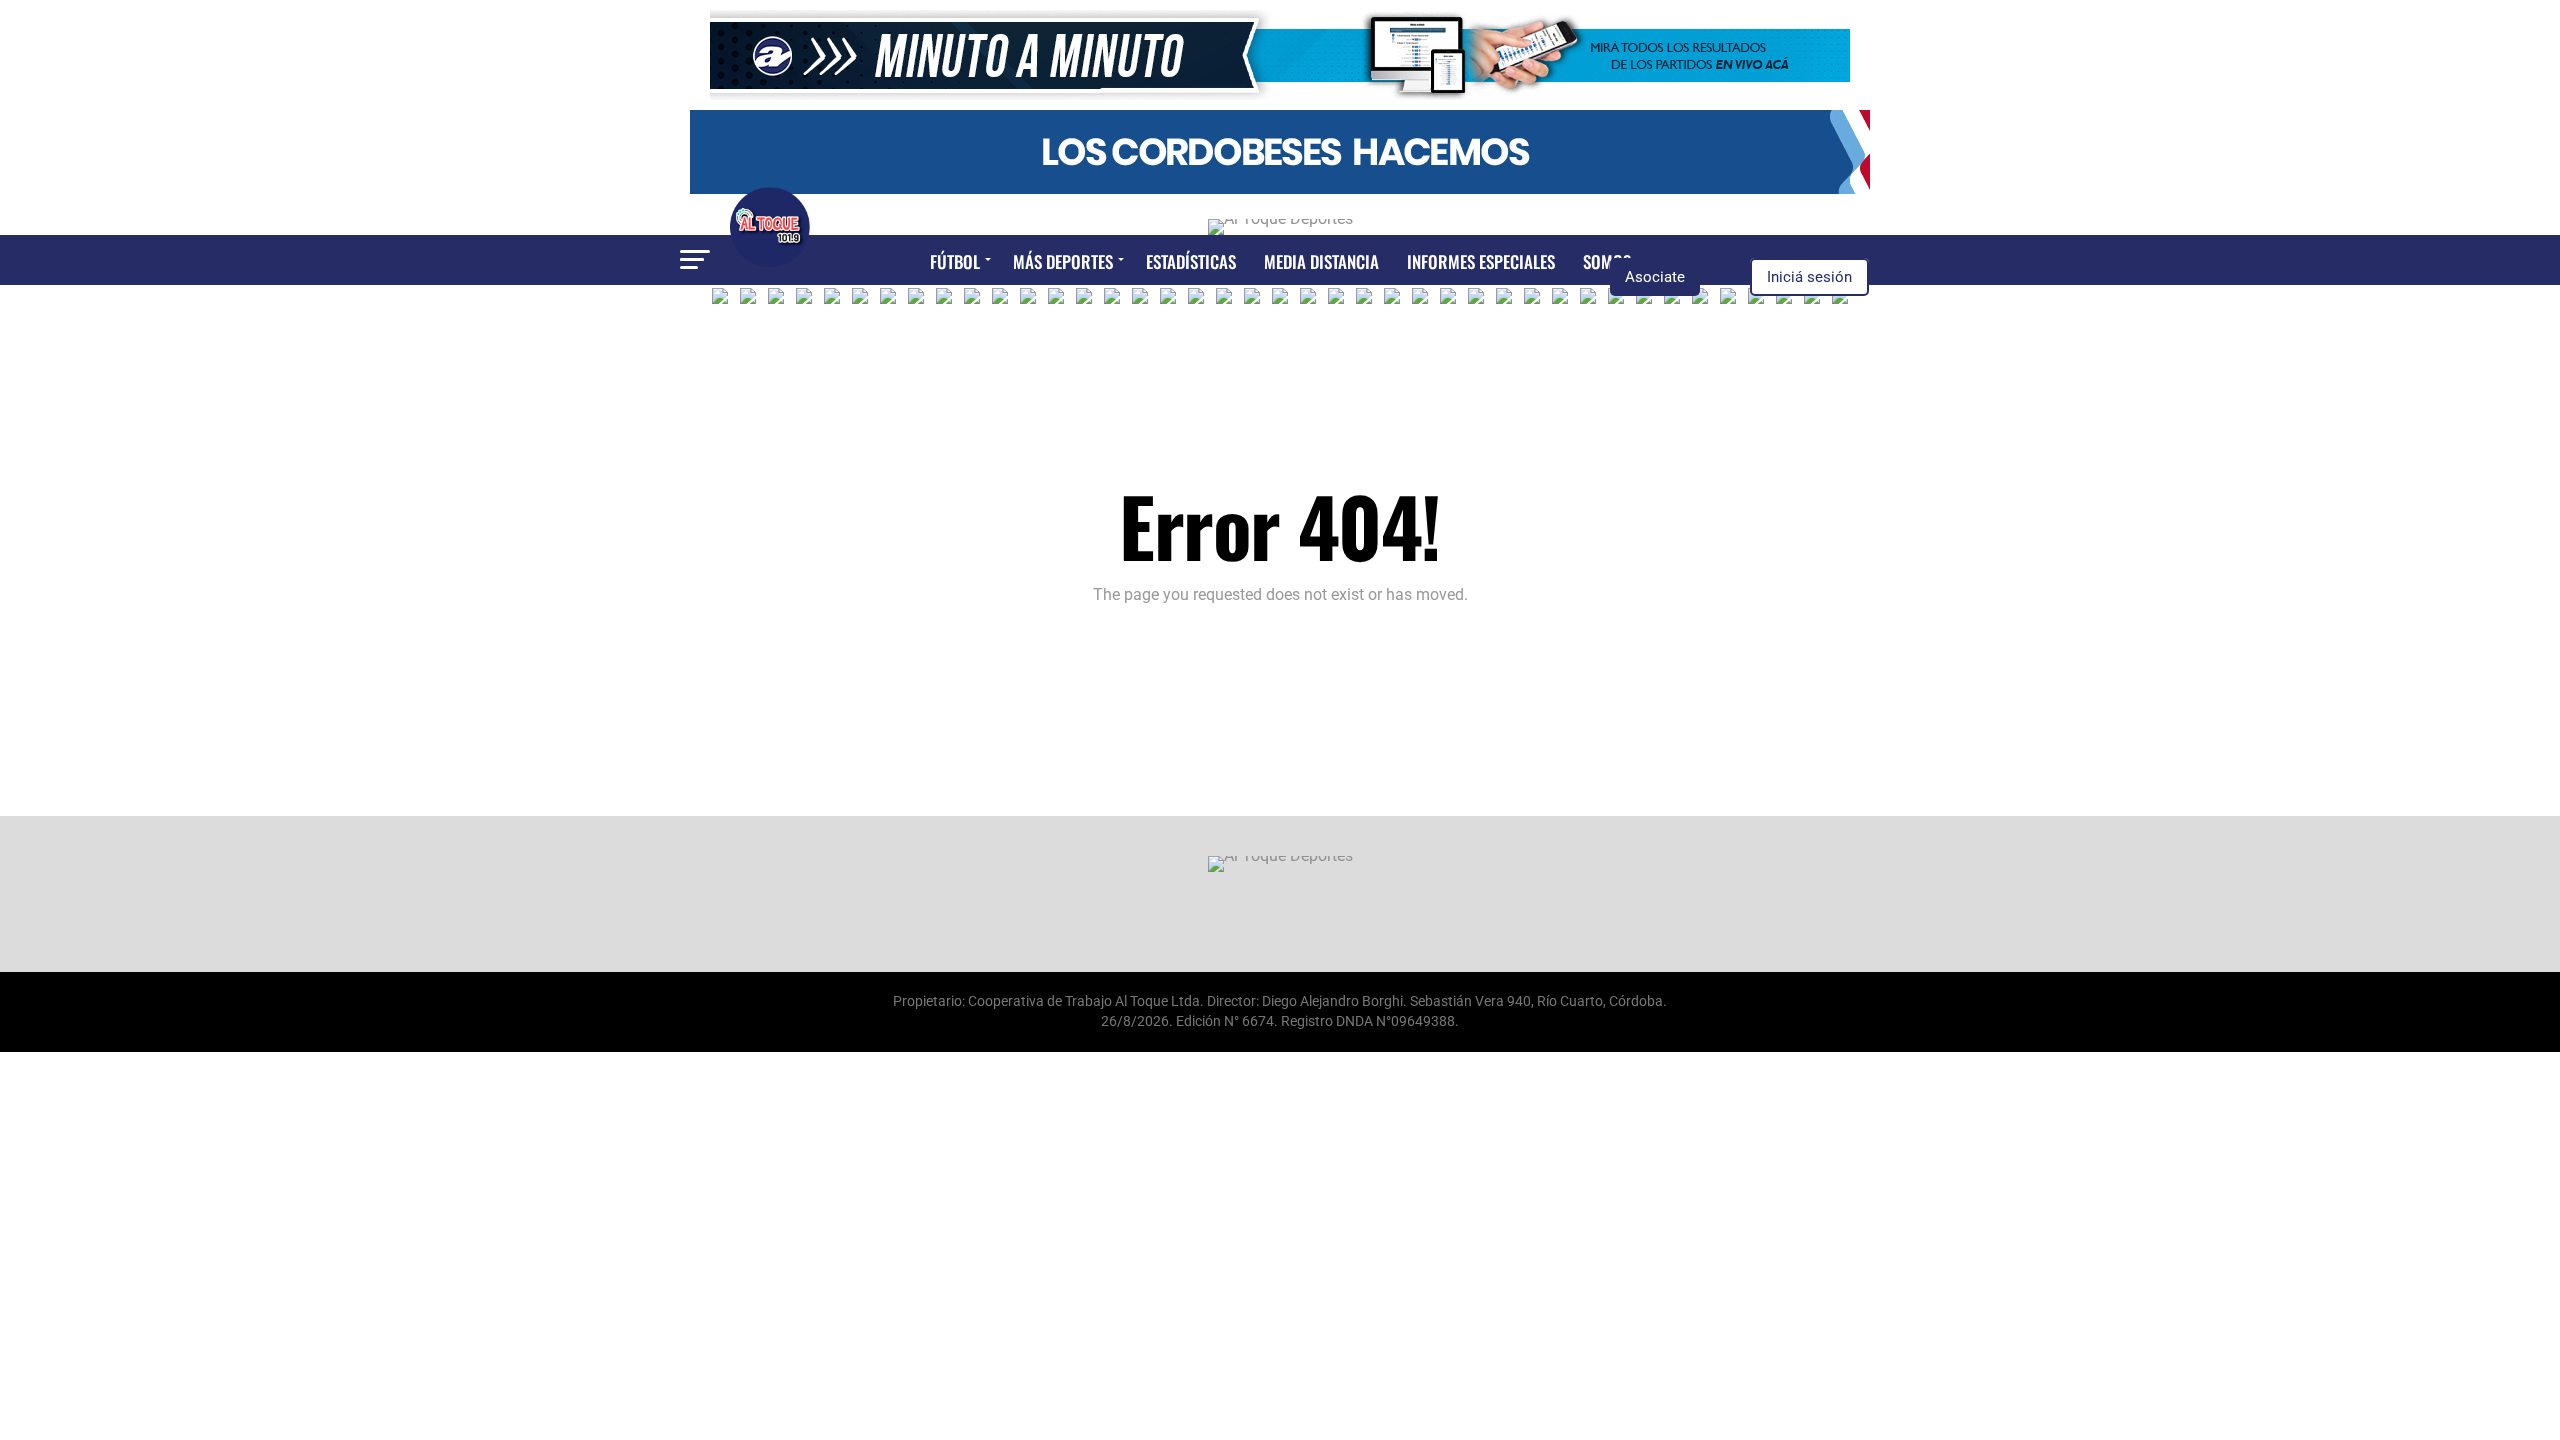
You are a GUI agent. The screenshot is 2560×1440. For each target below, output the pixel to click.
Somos (1607, 261)
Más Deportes (1063, 261)
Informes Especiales (1481, 261)
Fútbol (955, 261)
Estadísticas (1191, 261)
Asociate (1655, 277)
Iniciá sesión (1809, 277)
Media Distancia (1321, 261)
